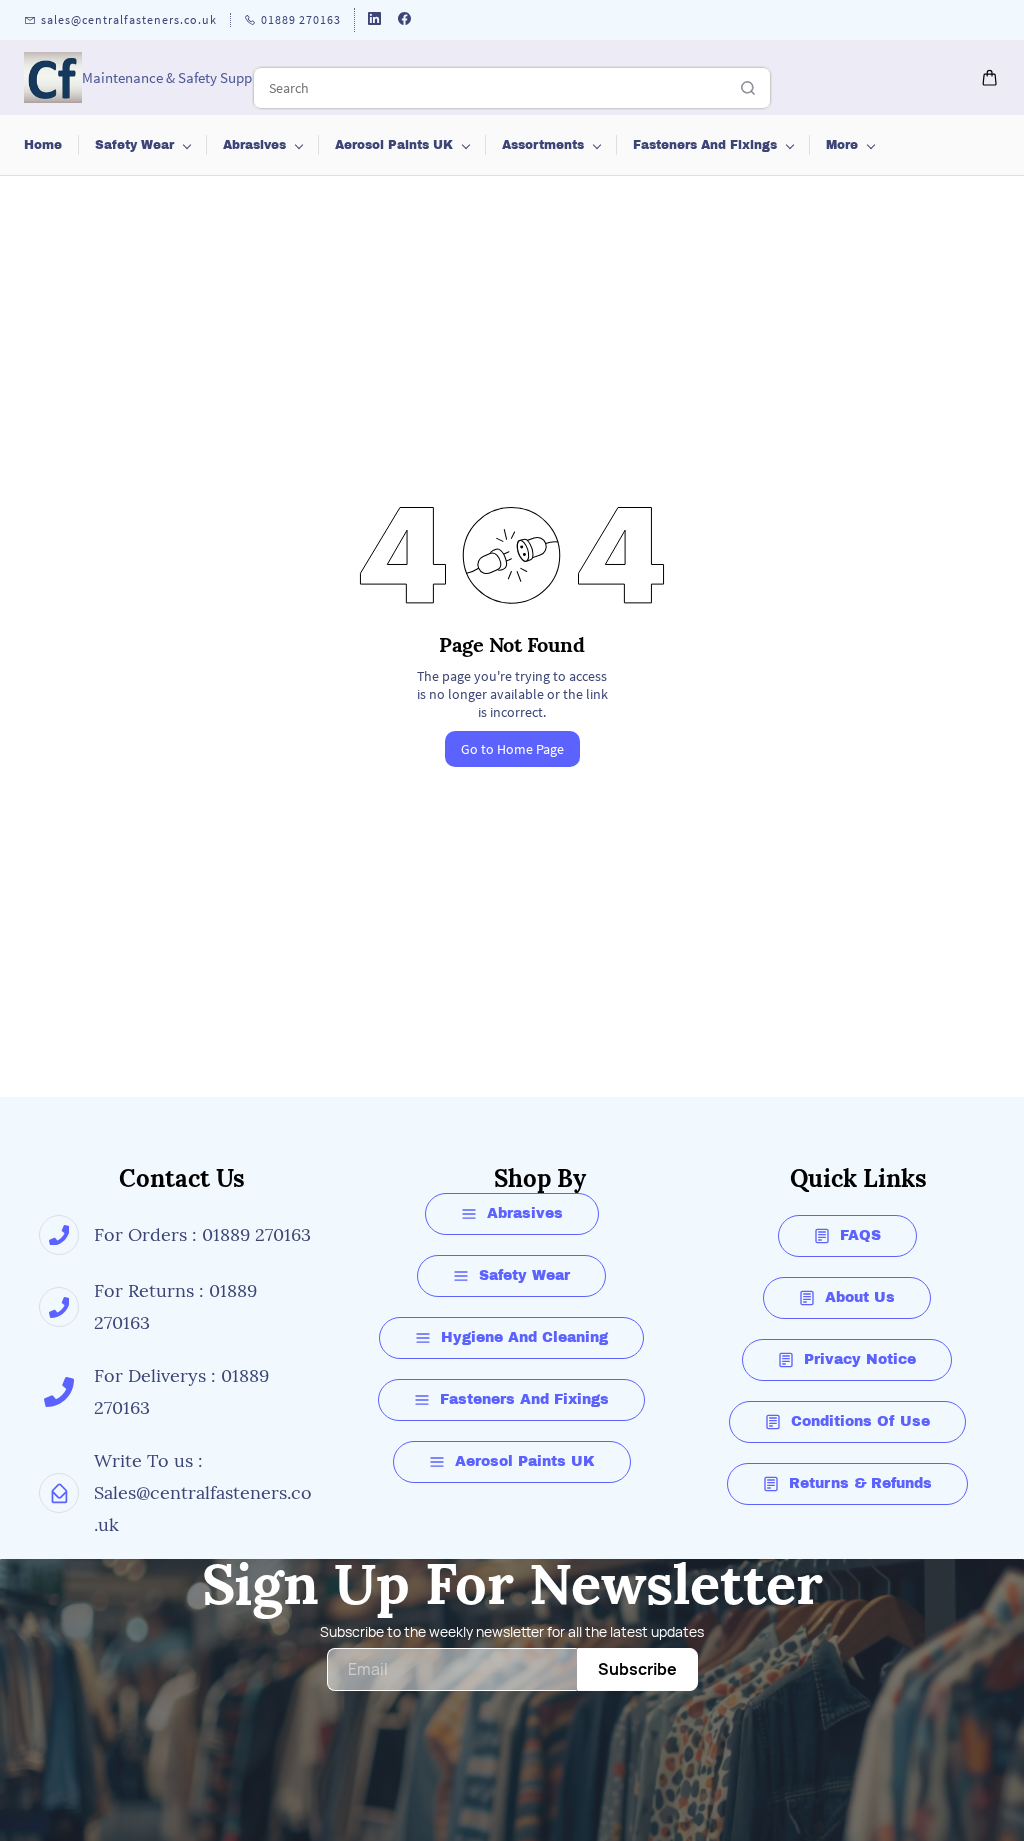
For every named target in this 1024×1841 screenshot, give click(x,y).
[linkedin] (374, 20)
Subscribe (637, 1669)
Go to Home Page (512, 749)
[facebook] (404, 20)
